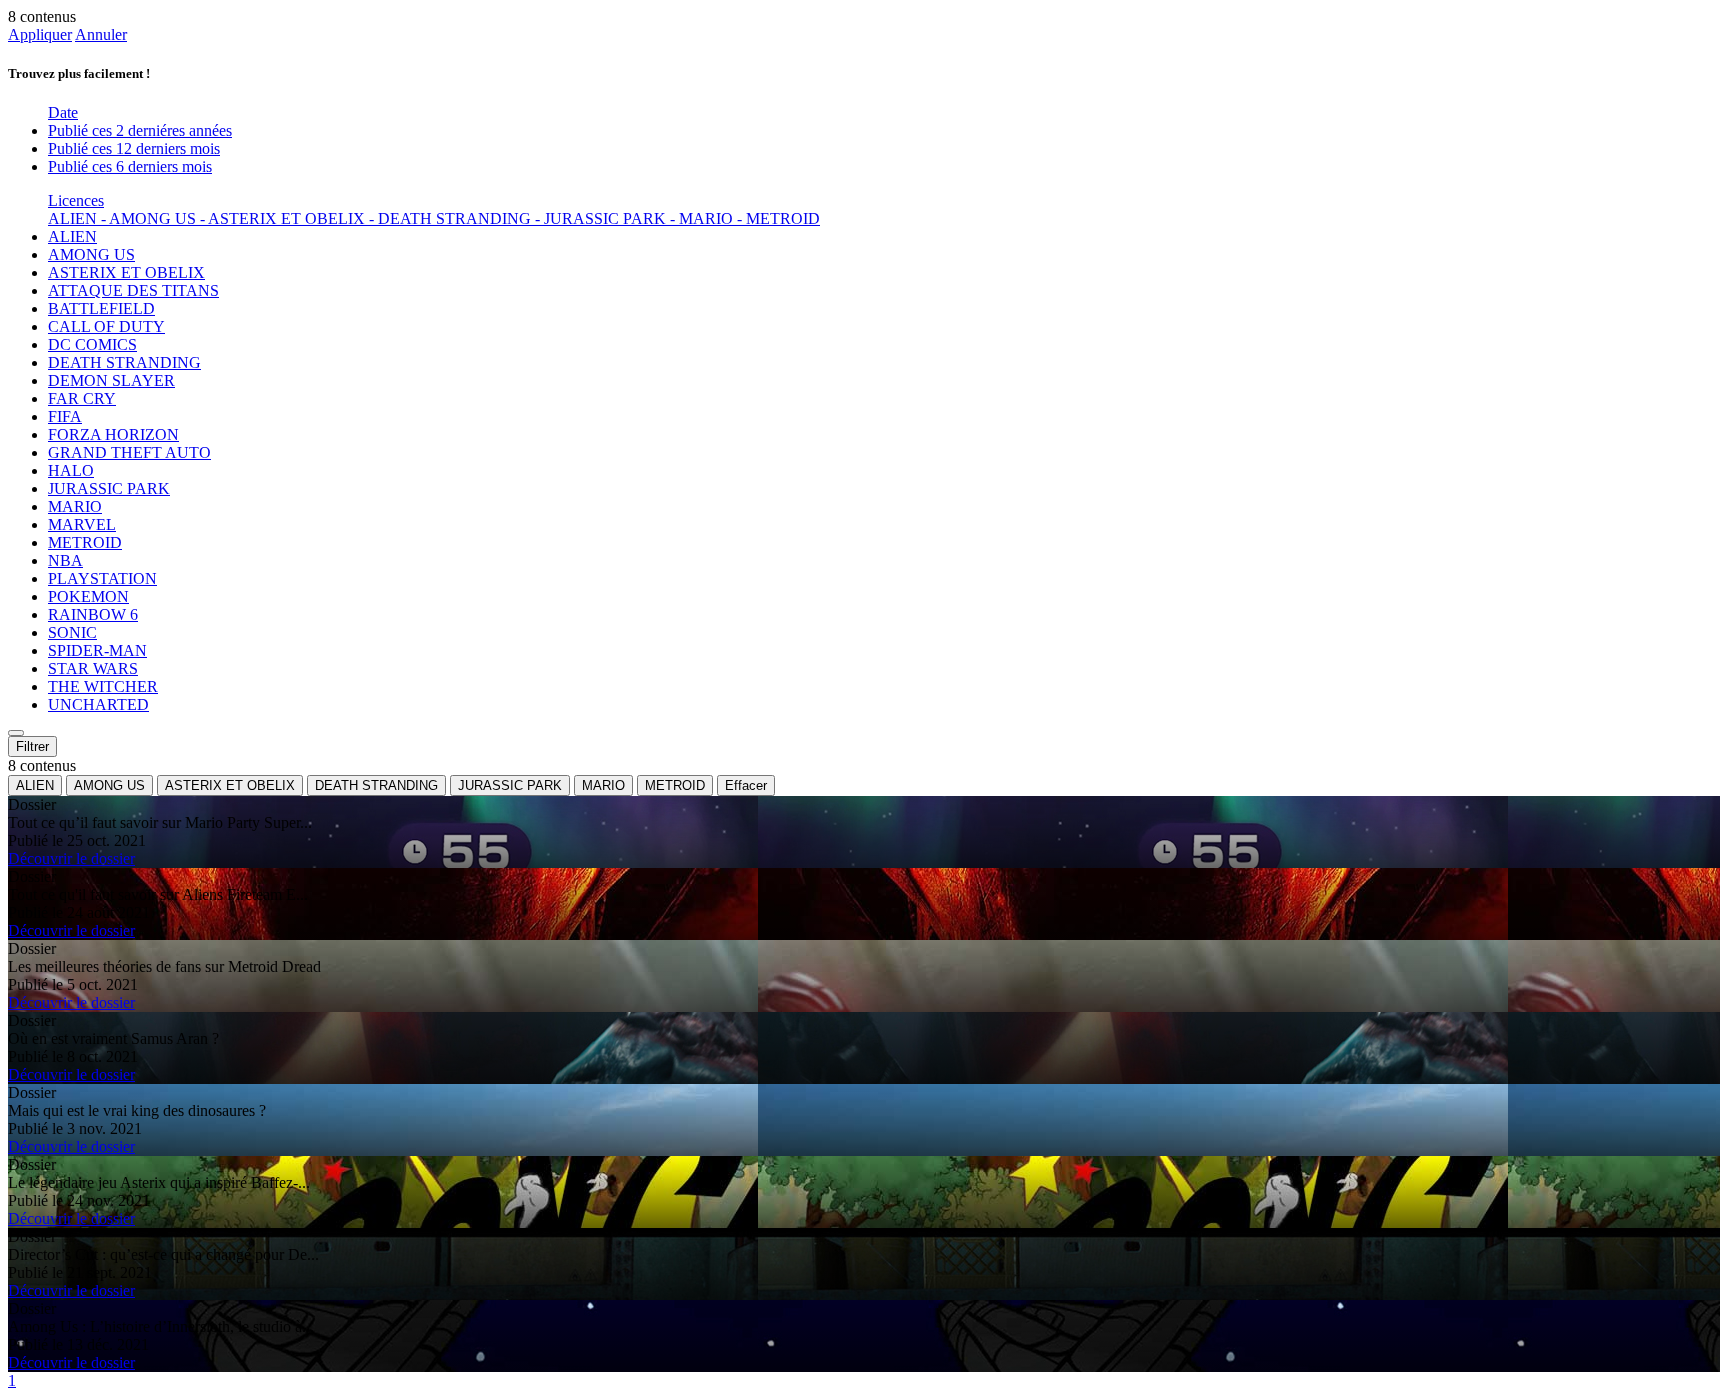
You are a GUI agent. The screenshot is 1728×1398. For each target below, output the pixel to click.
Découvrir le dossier (71, 858)
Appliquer (40, 34)
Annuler (101, 34)
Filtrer (32, 746)
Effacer (746, 785)
